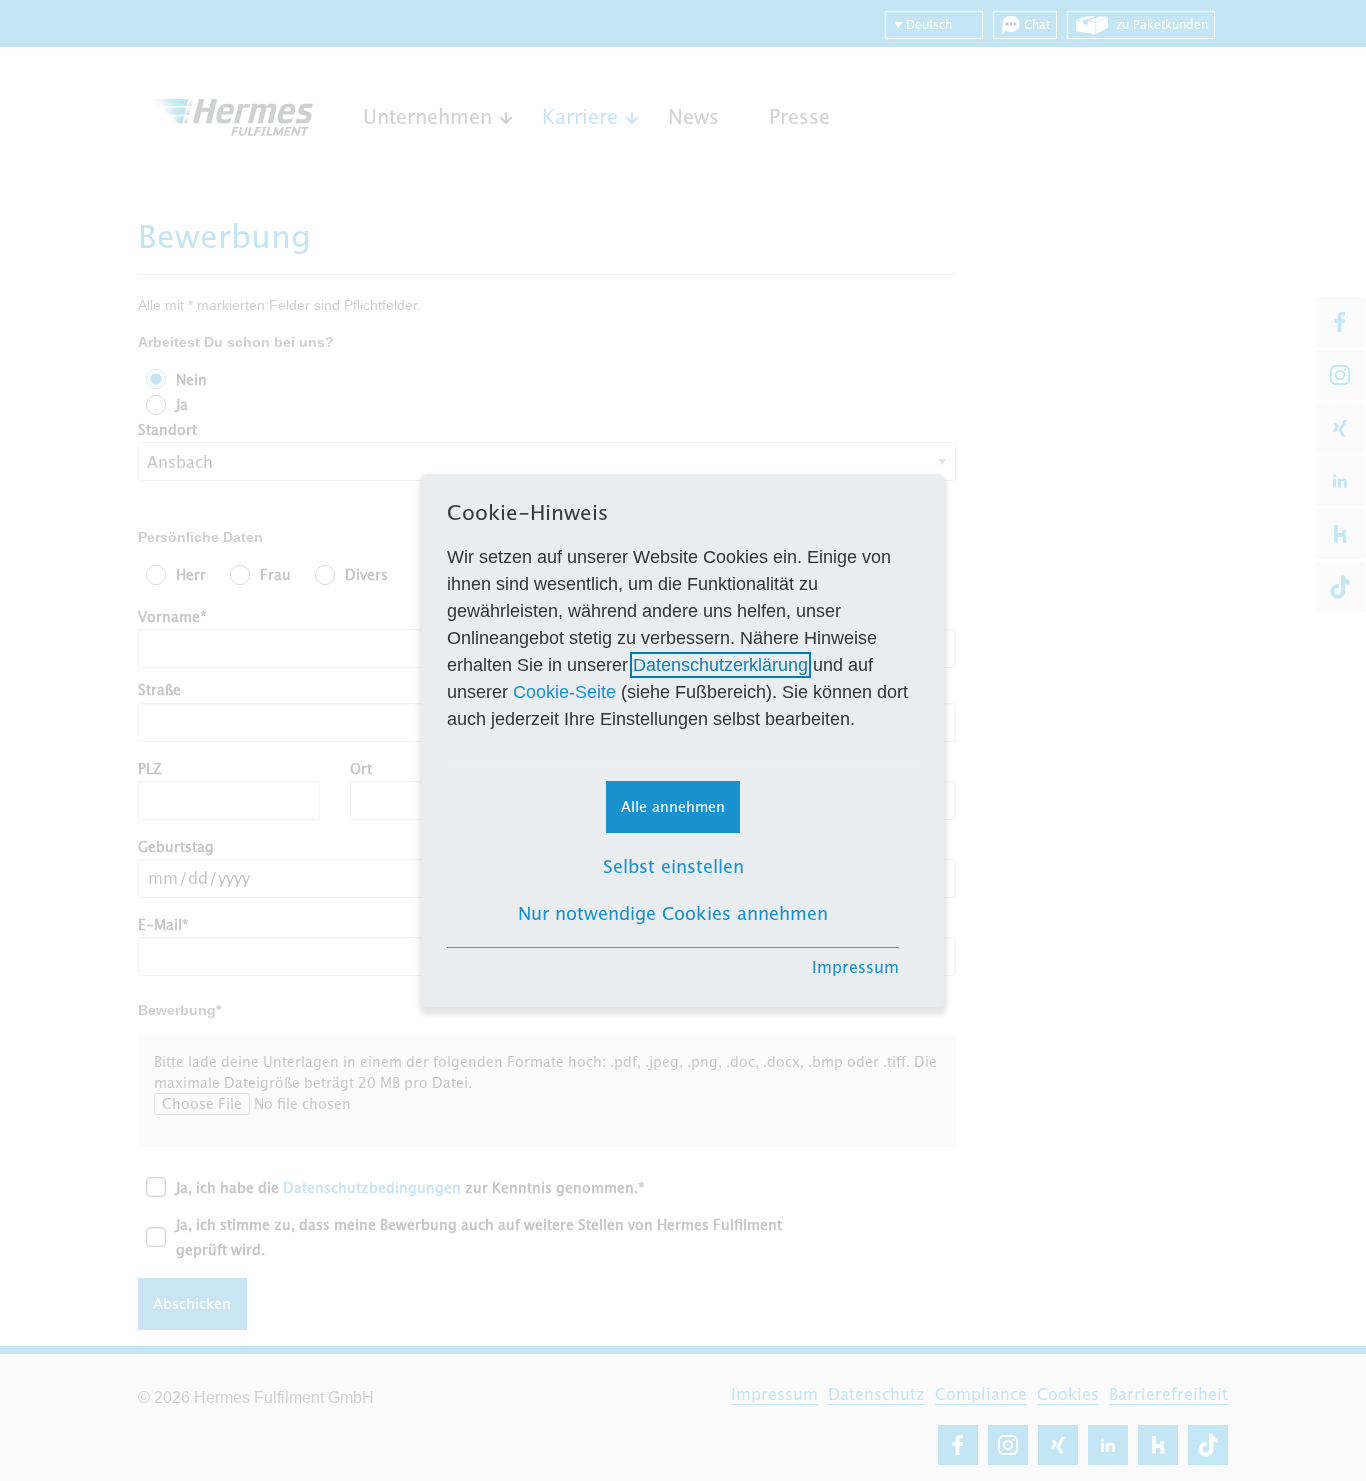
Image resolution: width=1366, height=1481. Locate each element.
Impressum (855, 967)
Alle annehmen (673, 806)
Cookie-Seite (564, 692)
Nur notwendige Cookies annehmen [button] (673, 913)
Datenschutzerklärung (720, 665)
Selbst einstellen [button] (673, 866)
